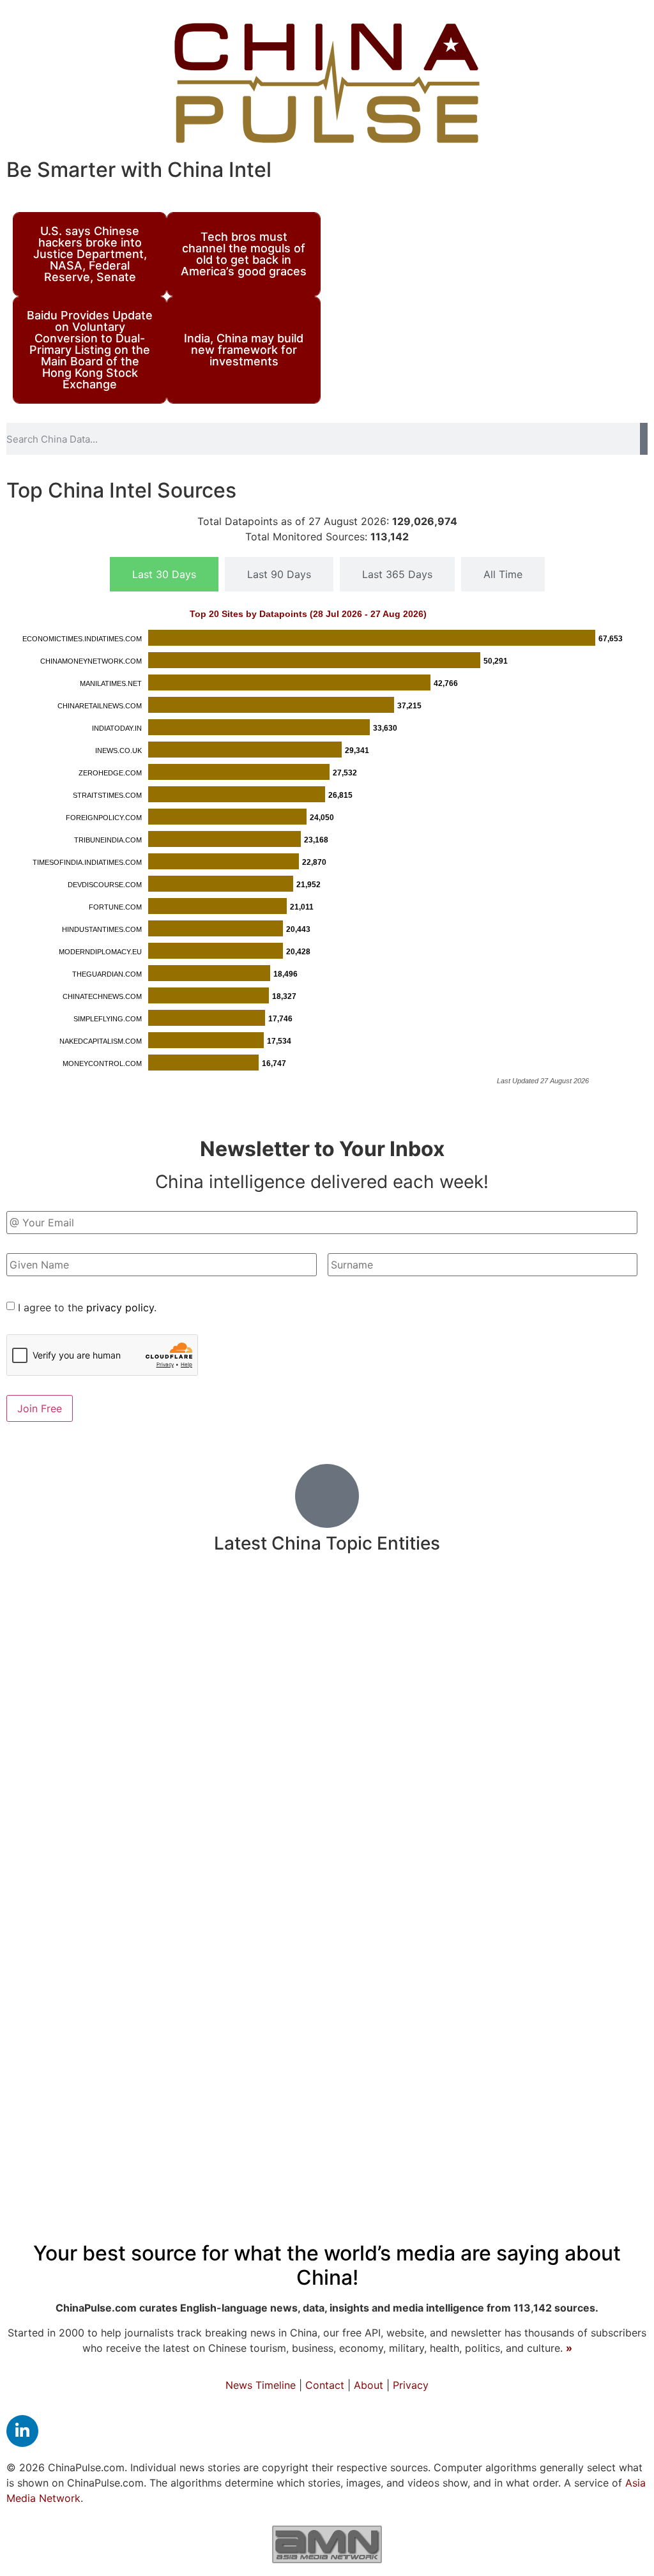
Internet (142, 1685)
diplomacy (137, 1831)
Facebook (256, 2043)
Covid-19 (428, 1680)
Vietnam (558, 1726)
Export (380, 1832)
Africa (172, 2131)
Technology (475, 2128)
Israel (314, 1937)
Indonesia (165, 1641)
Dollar (600, 2043)
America (518, 1969)
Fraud (405, 2043)
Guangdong (56, 1832)
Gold (511, 1868)
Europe (74, 1724)
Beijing (338, 2038)
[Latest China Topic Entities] (327, 1496)
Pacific (85, 2131)
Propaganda (454, 1867)
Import (485, 1610)
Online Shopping (153, 1726)
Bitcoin (346, 2000)
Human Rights (392, 1904)
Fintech (428, 1936)
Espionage (178, 2091)
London (33, 2132)
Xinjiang (358, 1761)
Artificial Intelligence (440, 1641)
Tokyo (515, 1687)
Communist (55, 1760)
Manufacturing (442, 1759)
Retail (618, 1832)
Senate (115, 1798)
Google (234, 2091)
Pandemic (361, 1864)
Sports (319, 1904)
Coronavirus (142, 1968)
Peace (532, 1610)
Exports (255, 2000)
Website (54, 1970)
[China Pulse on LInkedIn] (22, 2431)
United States (371, 1795)
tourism (118, 1905)
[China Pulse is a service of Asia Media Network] (327, 2544)
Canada (269, 1797)
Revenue (263, 1904)
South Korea (223, 1761)
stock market (440, 1971)
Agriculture (141, 1868)
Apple (460, 2001)
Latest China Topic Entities (327, 1543)
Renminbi (130, 2043)
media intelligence (188, 1936)
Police (510, 1725)
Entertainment (59, 1867)
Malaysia (557, 1905)
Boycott (284, 2131)
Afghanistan (562, 1832)
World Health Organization (409, 1725)
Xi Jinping (298, 1760)
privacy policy (120, 1307)
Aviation (617, 2131)
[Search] (644, 439)
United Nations (530, 2043)
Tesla (457, 1905)
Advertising (542, 1641)
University (567, 2090)
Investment (255, 1865)
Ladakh (565, 2132)
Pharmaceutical (67, 1687)
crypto (604, 1641)
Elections (66, 2043)
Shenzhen (192, 2044)
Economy (83, 2085)
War (131, 2130)
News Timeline (261, 2385)
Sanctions (590, 1610)
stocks (273, 1936)
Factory (53, 1611)
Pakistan (55, 1641)
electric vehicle (361, 2132)
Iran (620, 2090)
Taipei (339, 1686)
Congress (286, 1686)
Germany (225, 2131)
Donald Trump (584, 1866)
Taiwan (474, 1796)
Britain (108, 1640)
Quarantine (584, 1798)
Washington (188, 1903)
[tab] (164, 574)
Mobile (437, 1610)
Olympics (368, 1971)
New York (366, 1936)
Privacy (411, 2385)
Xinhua (554, 2000)
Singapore (412, 2090)
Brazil (303, 2001)
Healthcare (227, 1830)
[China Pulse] (327, 83)
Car (597, 1725)
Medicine (185, 1607)
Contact (325, 2385)
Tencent (429, 1832)
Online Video (488, 2091)
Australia (122, 2000)
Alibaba (53, 1937)
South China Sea (584, 1687)
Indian (313, 1970)
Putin (254, 1611)
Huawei (158, 1761)
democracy (494, 1936)
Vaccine (615, 1904)
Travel (392, 1609)
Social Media (266, 1723)
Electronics (489, 1832)
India (344, 1607)
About (369, 2385)
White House (316, 1832)
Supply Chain (245, 1971)
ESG (628, 1761)
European (50, 2000)
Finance (52, 1902)
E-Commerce (338, 1641)
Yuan (117, 1761)
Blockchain (340, 2090)
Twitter (64, 1797)
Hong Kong (557, 1758)
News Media (188, 1796)
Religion (502, 1904)
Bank (527, 1796)
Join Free (40, 1408)
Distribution (405, 2001)
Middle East (591, 1971)
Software (106, 1611)
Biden (102, 1935)
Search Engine (579, 1937)
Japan (452, 2041)
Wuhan (295, 1610)
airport (280, 2091)
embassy (610, 2000)
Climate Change (247, 1641)
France (504, 2000)
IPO (188, 1868)
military (212, 1682)
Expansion (191, 2000)
